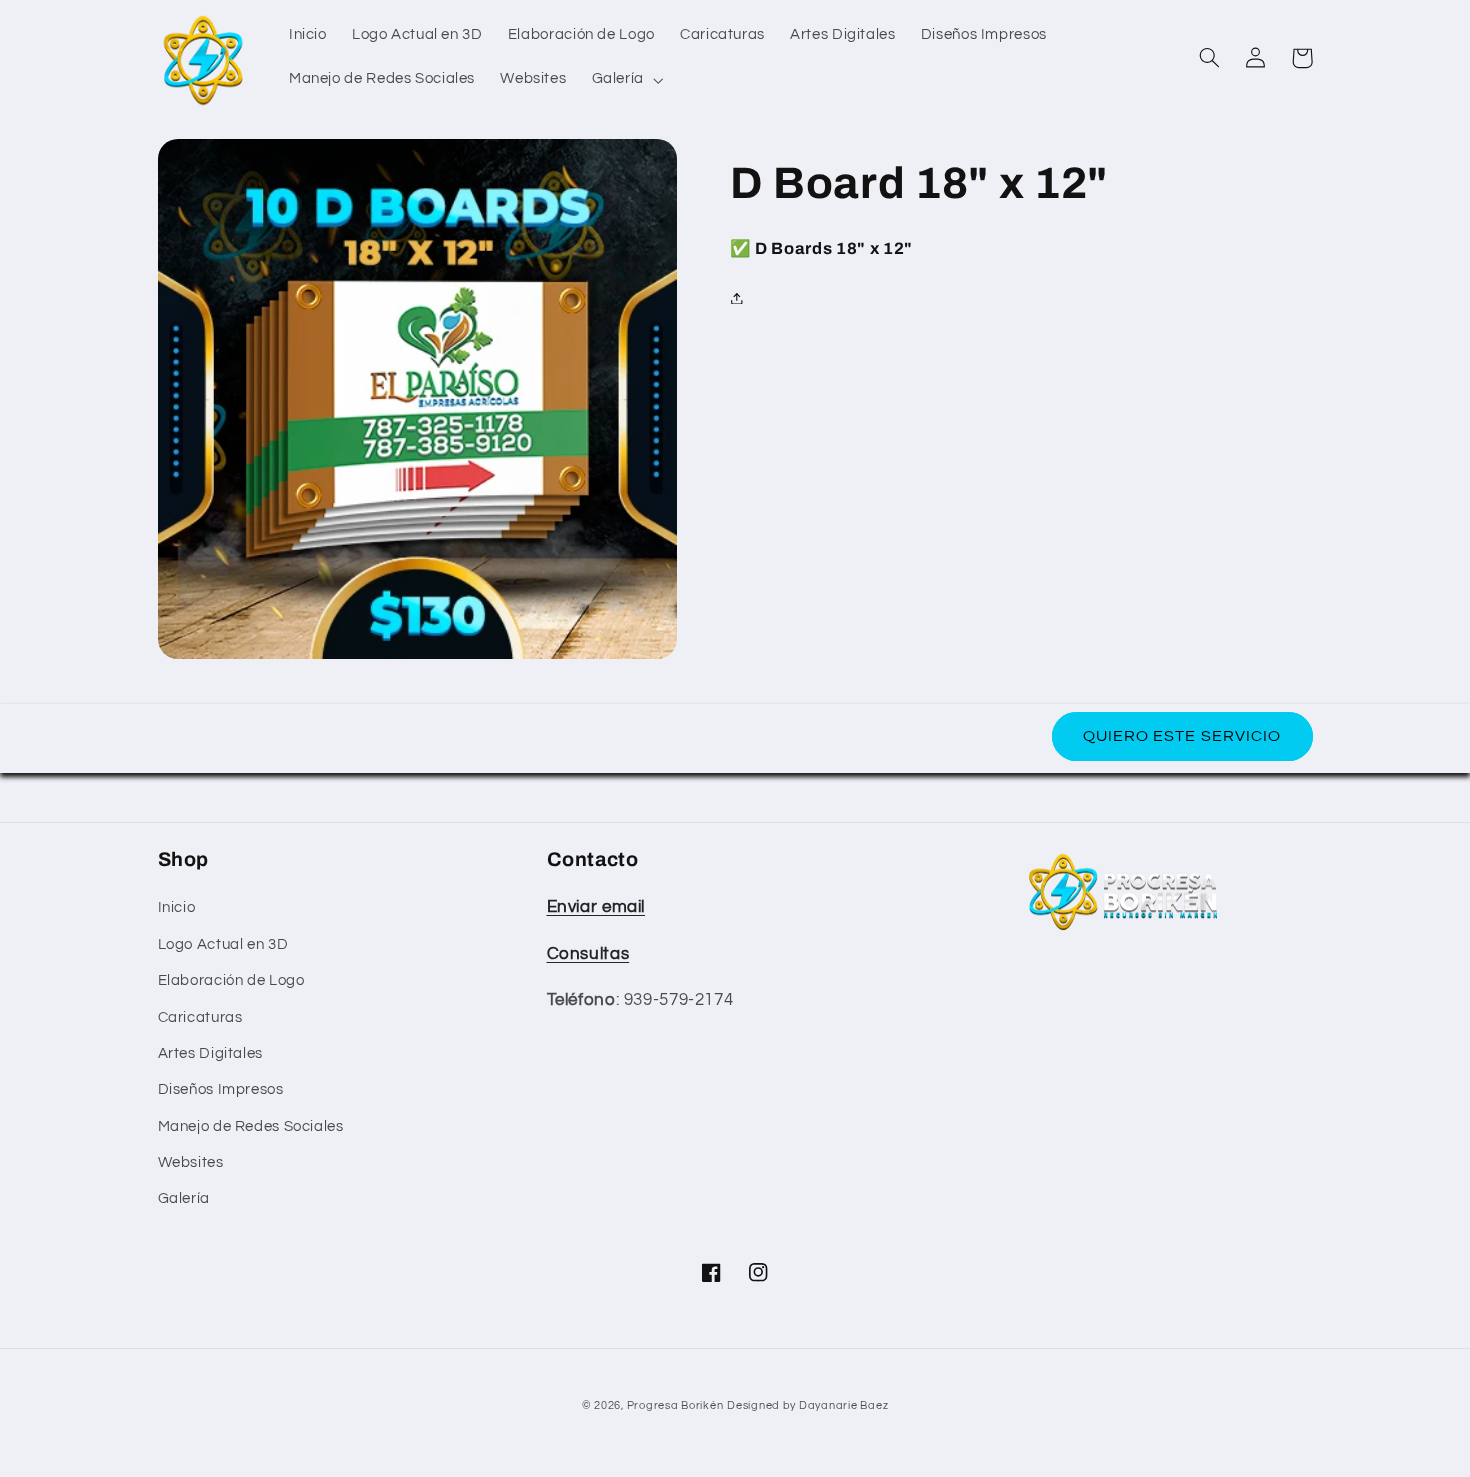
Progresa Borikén (675, 1405)
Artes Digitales (210, 1053)
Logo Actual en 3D (223, 944)
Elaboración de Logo (231, 980)
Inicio (177, 907)
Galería (184, 1198)
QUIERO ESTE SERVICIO (1182, 736)
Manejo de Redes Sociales (251, 1126)
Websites (191, 1162)
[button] (625, 80)
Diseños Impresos (221, 1089)
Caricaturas (200, 1017)
